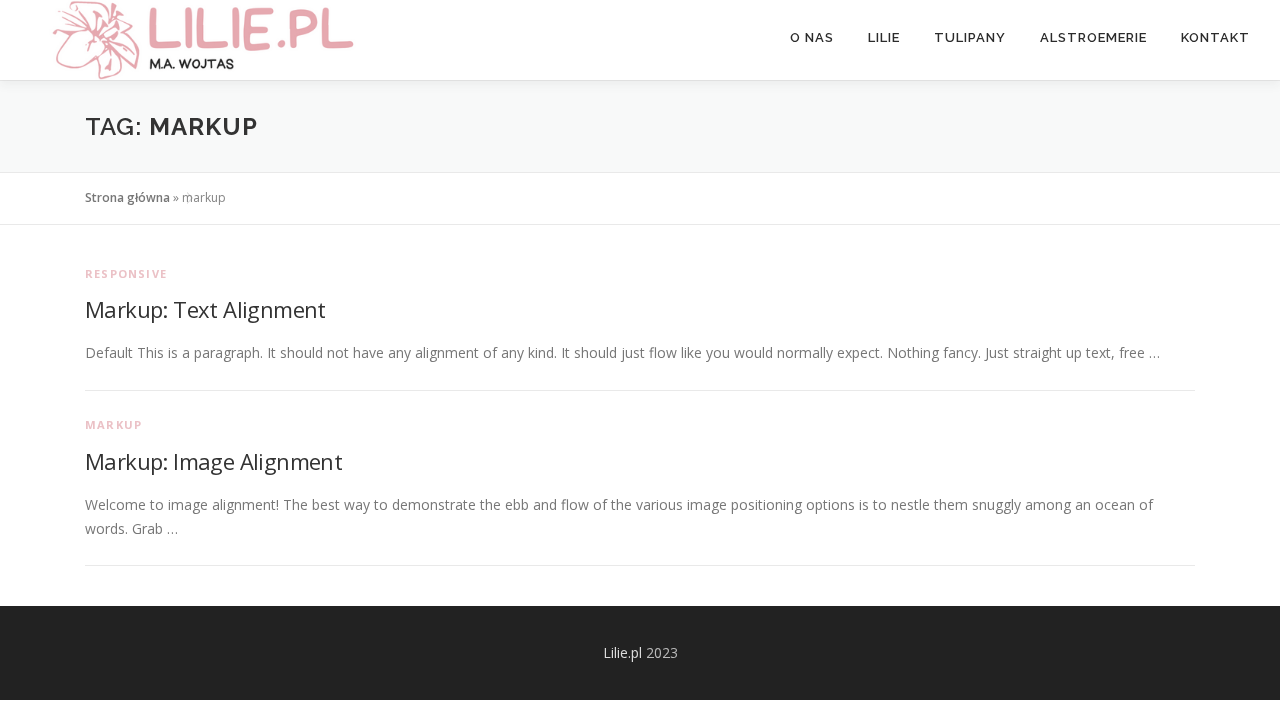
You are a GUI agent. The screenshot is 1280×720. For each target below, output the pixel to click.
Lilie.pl (622, 652)
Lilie (884, 37)
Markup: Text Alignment (205, 309)
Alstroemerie (1093, 37)
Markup (113, 424)
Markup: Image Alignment (213, 461)
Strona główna (127, 197)
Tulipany (970, 37)
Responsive (126, 273)
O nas (812, 37)
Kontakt (1215, 37)
